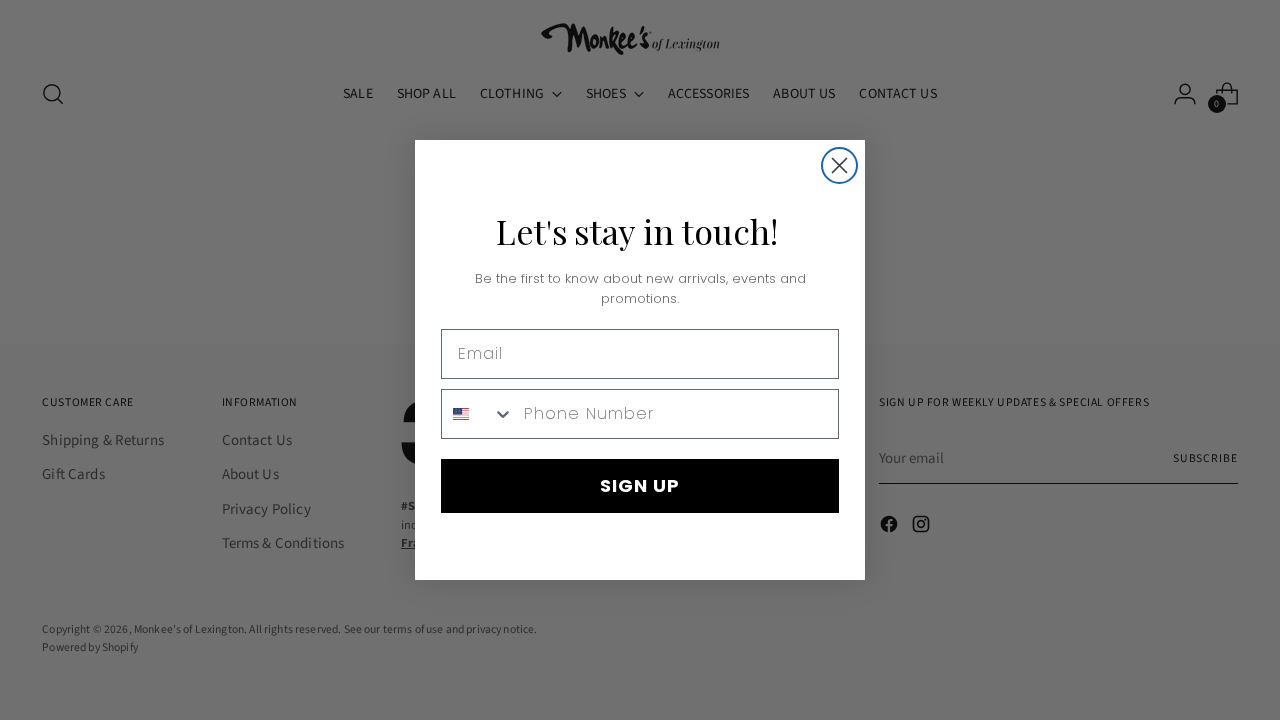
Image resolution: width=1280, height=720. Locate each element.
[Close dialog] (839, 165)
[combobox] (478, 414)
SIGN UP (640, 485)
